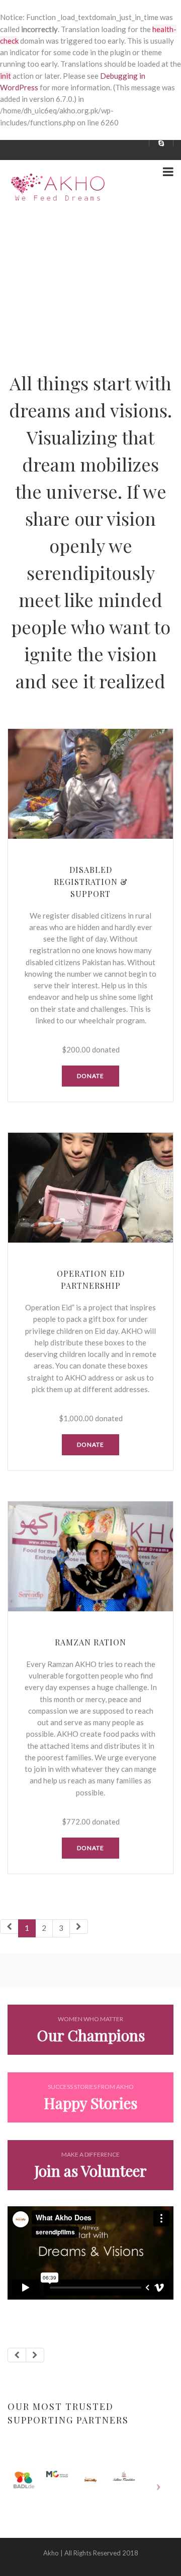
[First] (9, 1927)
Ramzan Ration (90, 1642)
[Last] (79, 1927)
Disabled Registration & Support (91, 882)
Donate (90, 1076)
